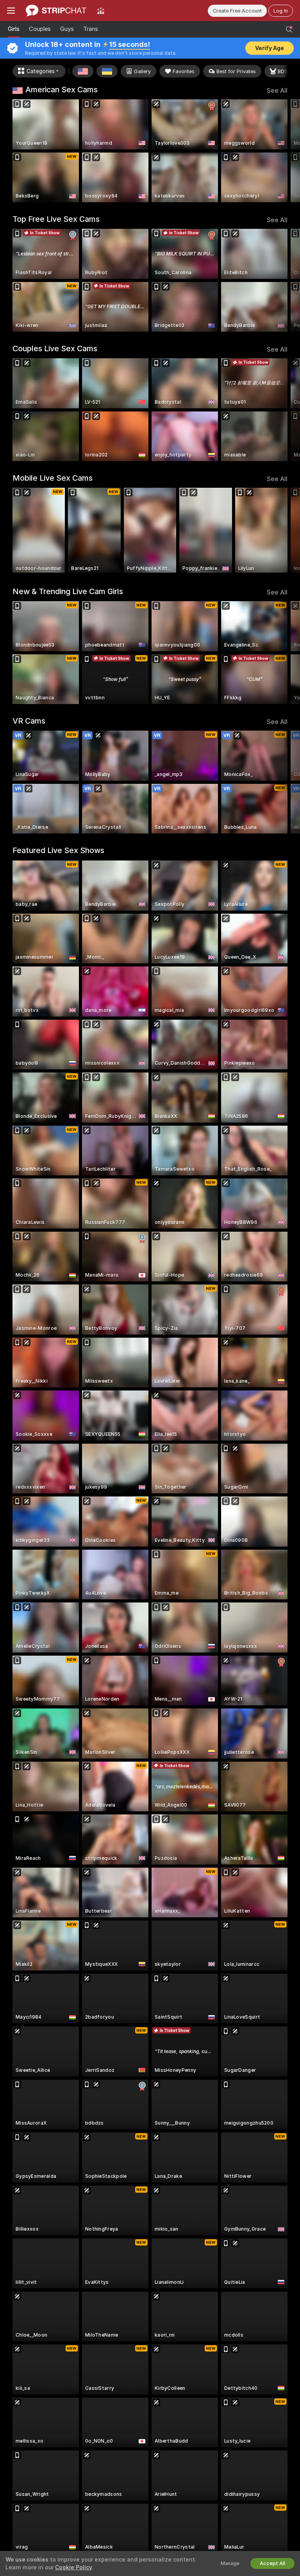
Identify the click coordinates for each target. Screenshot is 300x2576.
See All (277, 91)
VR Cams (29, 721)
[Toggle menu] (11, 11)
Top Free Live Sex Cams (56, 219)
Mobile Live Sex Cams (53, 478)
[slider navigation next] (285, 151)
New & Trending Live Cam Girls (68, 591)
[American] (83, 71)
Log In (281, 11)
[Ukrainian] (107, 71)
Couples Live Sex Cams (55, 348)
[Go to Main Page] (56, 11)
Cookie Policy (73, 2567)
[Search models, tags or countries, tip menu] (289, 29)
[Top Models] (101, 11)
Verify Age (270, 48)
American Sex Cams (62, 90)
